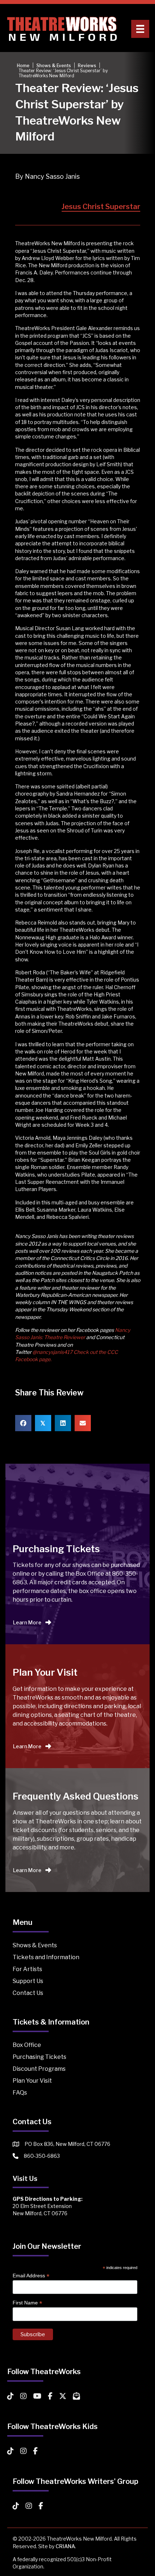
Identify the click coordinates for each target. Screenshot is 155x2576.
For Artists (27, 1969)
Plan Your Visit (32, 2081)
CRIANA (65, 2546)
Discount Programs (39, 2069)
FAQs (20, 2093)
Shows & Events (35, 1945)
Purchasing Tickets (39, 2057)
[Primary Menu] (140, 29)
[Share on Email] (83, 1423)
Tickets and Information (46, 1957)
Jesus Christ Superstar (101, 207)
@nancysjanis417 (52, 1352)
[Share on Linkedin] (63, 1423)
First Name (27, 2303)
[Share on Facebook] (23, 1423)
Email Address (31, 2276)
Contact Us (28, 1993)
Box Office (27, 2045)
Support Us (28, 1981)
